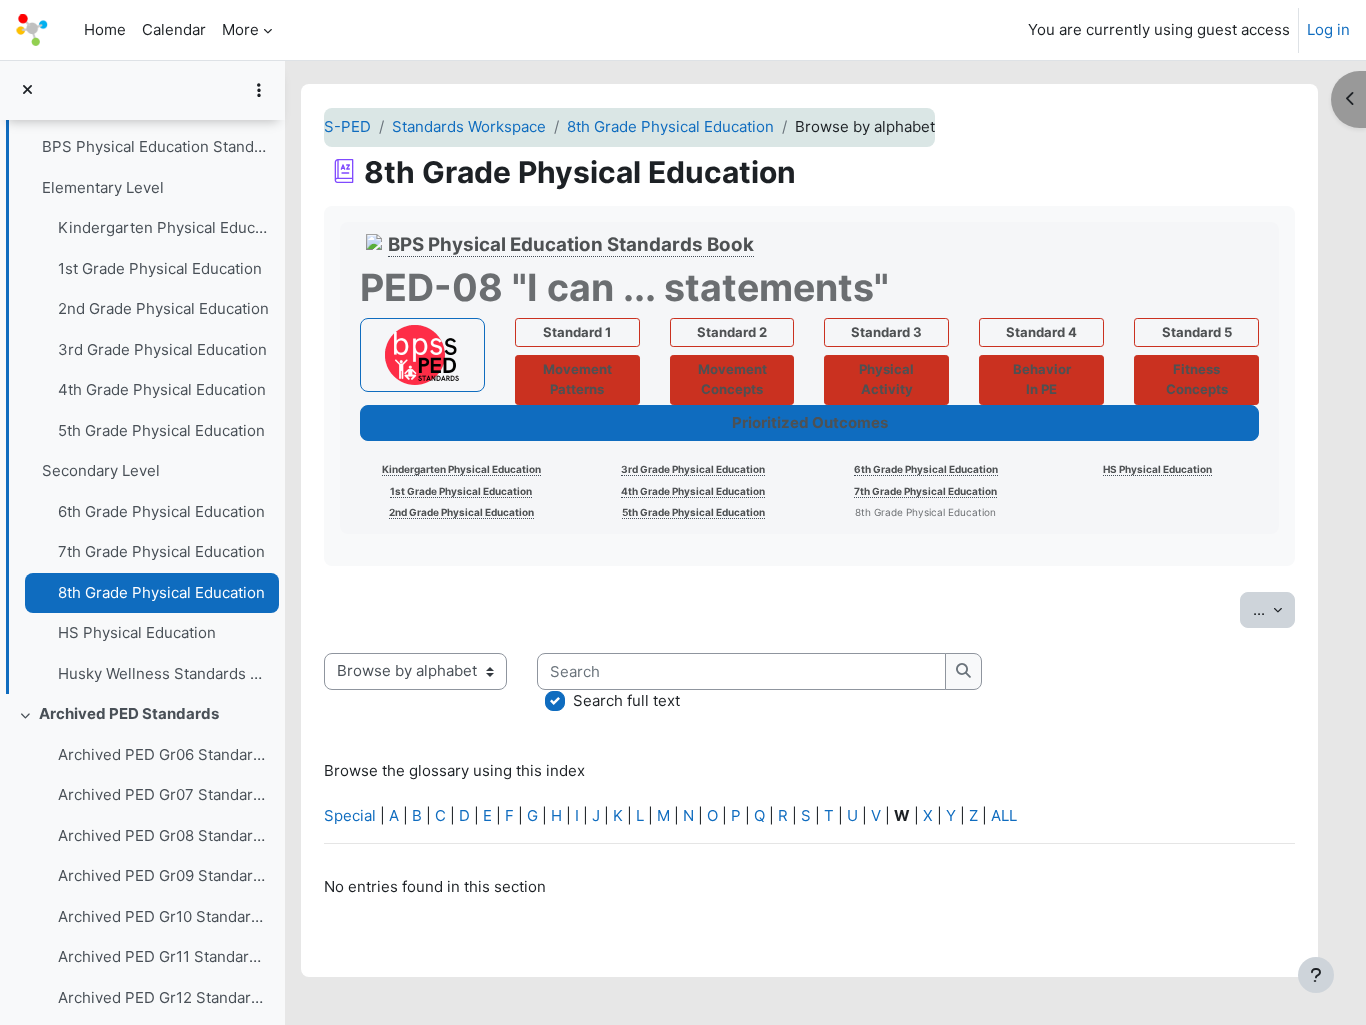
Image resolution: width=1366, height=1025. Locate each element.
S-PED (347, 126)
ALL (1004, 815)
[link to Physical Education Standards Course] (422, 355)
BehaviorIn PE (1042, 379)
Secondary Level (101, 470)
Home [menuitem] (105, 29)
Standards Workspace (469, 126)
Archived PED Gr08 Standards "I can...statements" (163, 835)
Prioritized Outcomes (810, 422)
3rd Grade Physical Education (162, 349)
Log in (1328, 29)
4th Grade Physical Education (162, 389)
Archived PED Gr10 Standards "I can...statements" (163, 916)
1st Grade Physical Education (160, 268)
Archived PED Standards (129, 713)
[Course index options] (259, 90)
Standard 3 (886, 332)
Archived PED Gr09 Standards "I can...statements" (163, 875)
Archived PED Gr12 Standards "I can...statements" (163, 997)
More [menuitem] (240, 29)
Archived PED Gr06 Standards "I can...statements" (163, 754)
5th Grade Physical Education (161, 430)
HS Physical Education (137, 632)
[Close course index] (27, 90)
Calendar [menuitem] (174, 29)
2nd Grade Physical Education (163, 308)
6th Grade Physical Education (161, 511)
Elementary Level (103, 187)
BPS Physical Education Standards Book (155, 146)
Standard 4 (1041, 332)
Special (350, 815)
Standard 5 (1197, 332)
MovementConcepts (732, 379)
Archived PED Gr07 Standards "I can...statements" (163, 794)
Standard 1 (577, 332)
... (1274, 609)
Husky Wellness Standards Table (163, 673)
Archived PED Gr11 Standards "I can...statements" (163, 956)
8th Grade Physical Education (161, 592)
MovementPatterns (577, 379)
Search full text (626, 700)
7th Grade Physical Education (161, 551)
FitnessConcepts (1197, 379)
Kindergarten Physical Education (163, 227)
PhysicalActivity (886, 379)
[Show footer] (1316, 975)
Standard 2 (732, 332)
